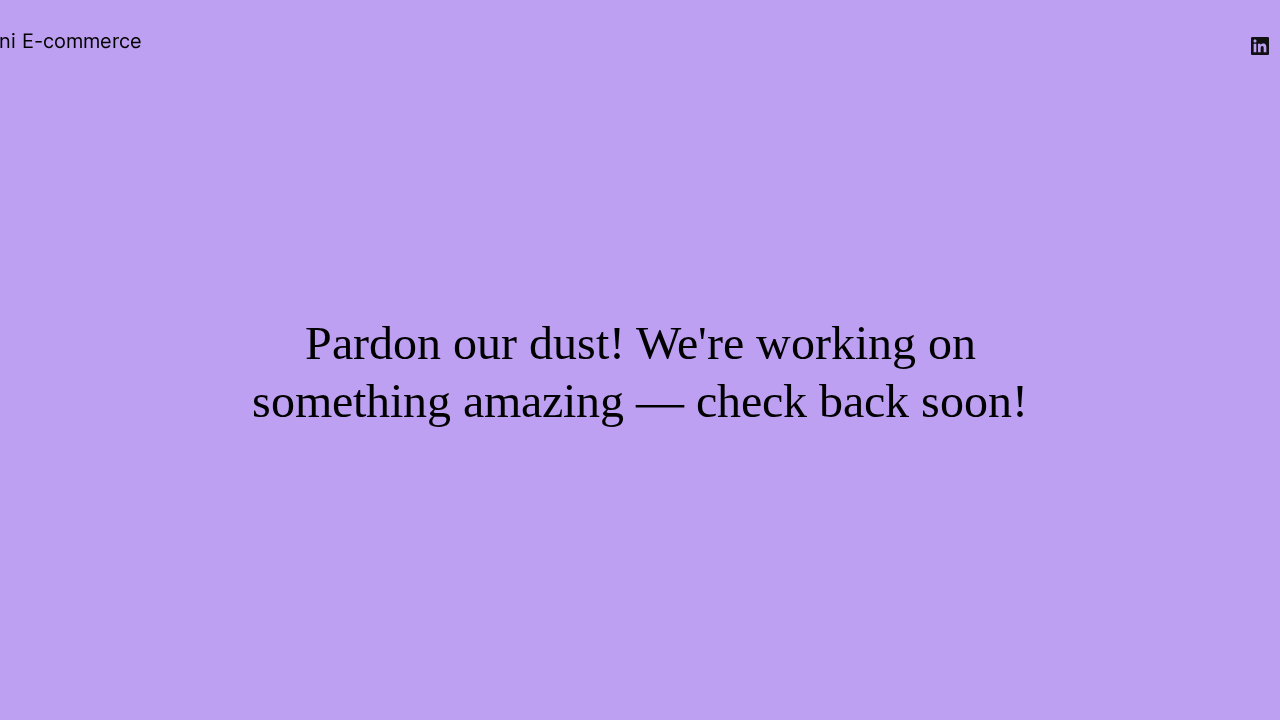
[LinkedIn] (1260, 46)
